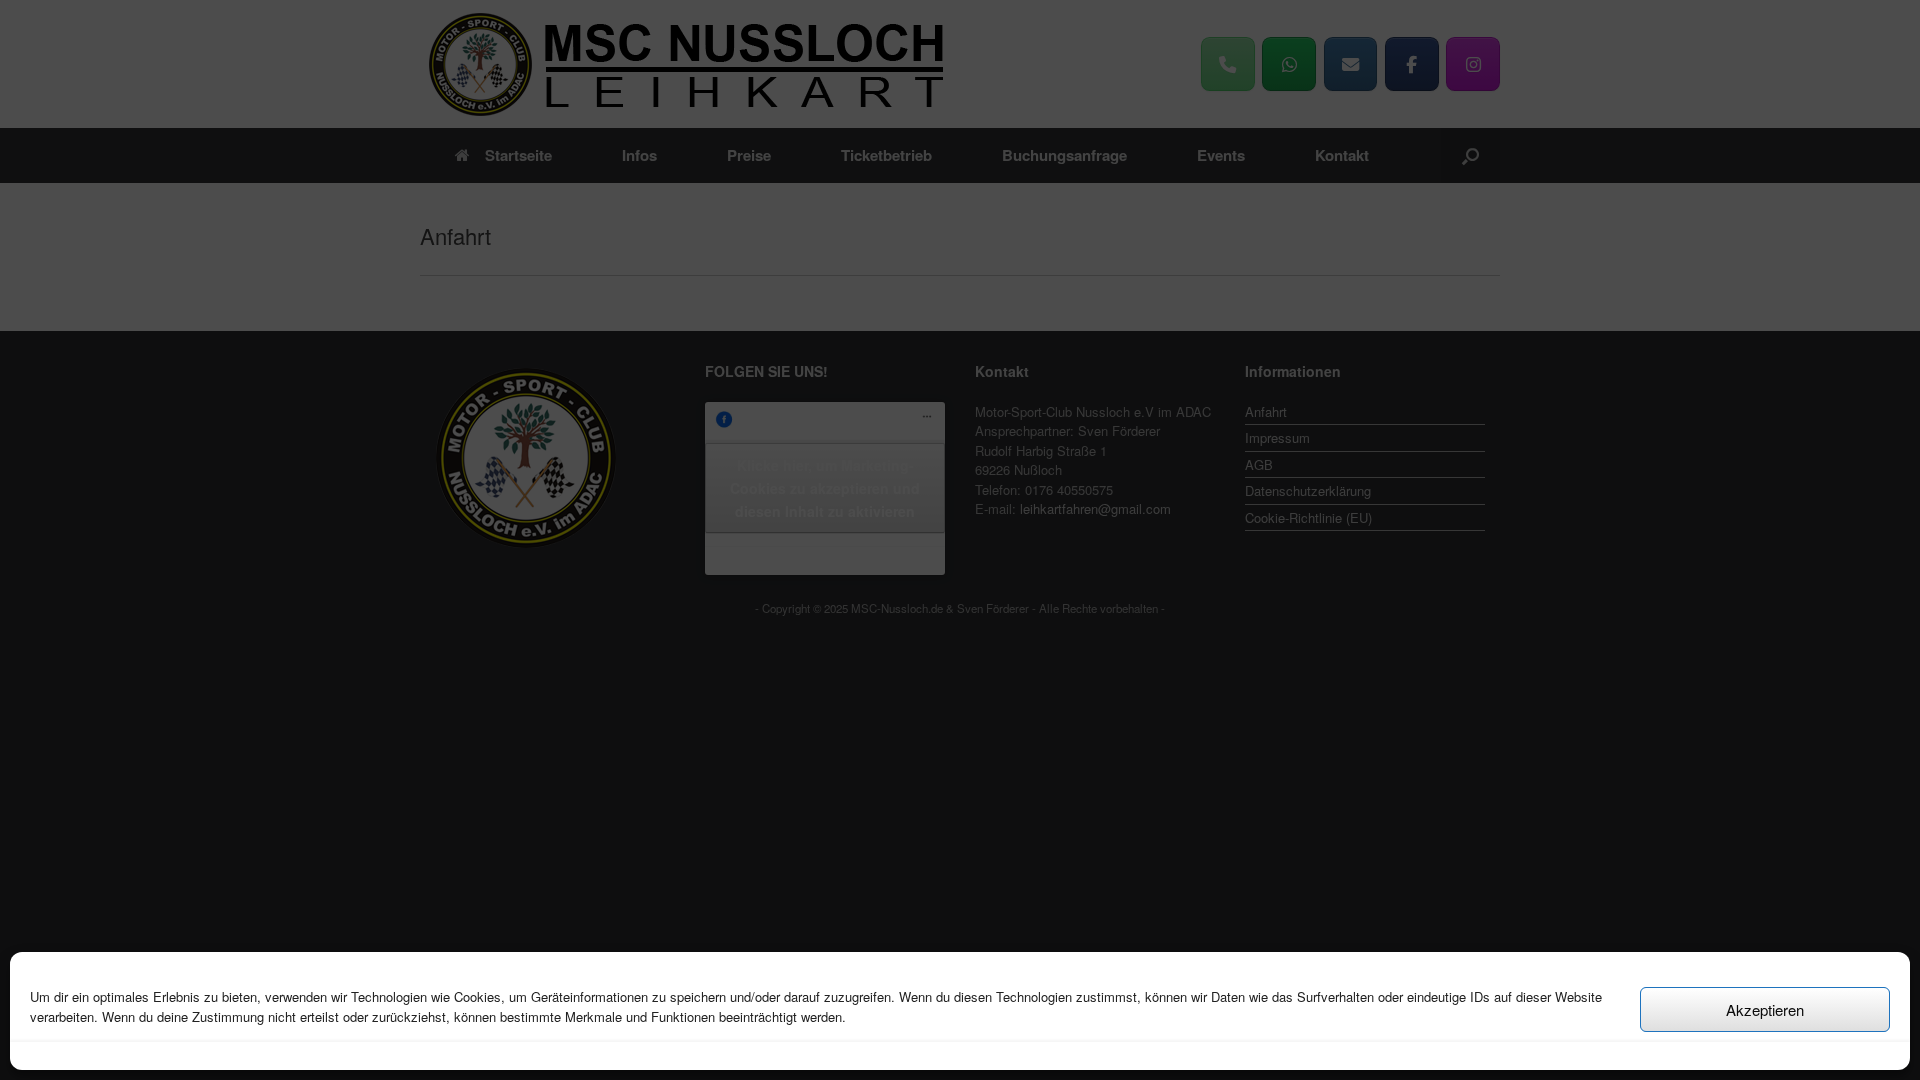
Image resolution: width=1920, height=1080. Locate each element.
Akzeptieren (1765, 1009)
